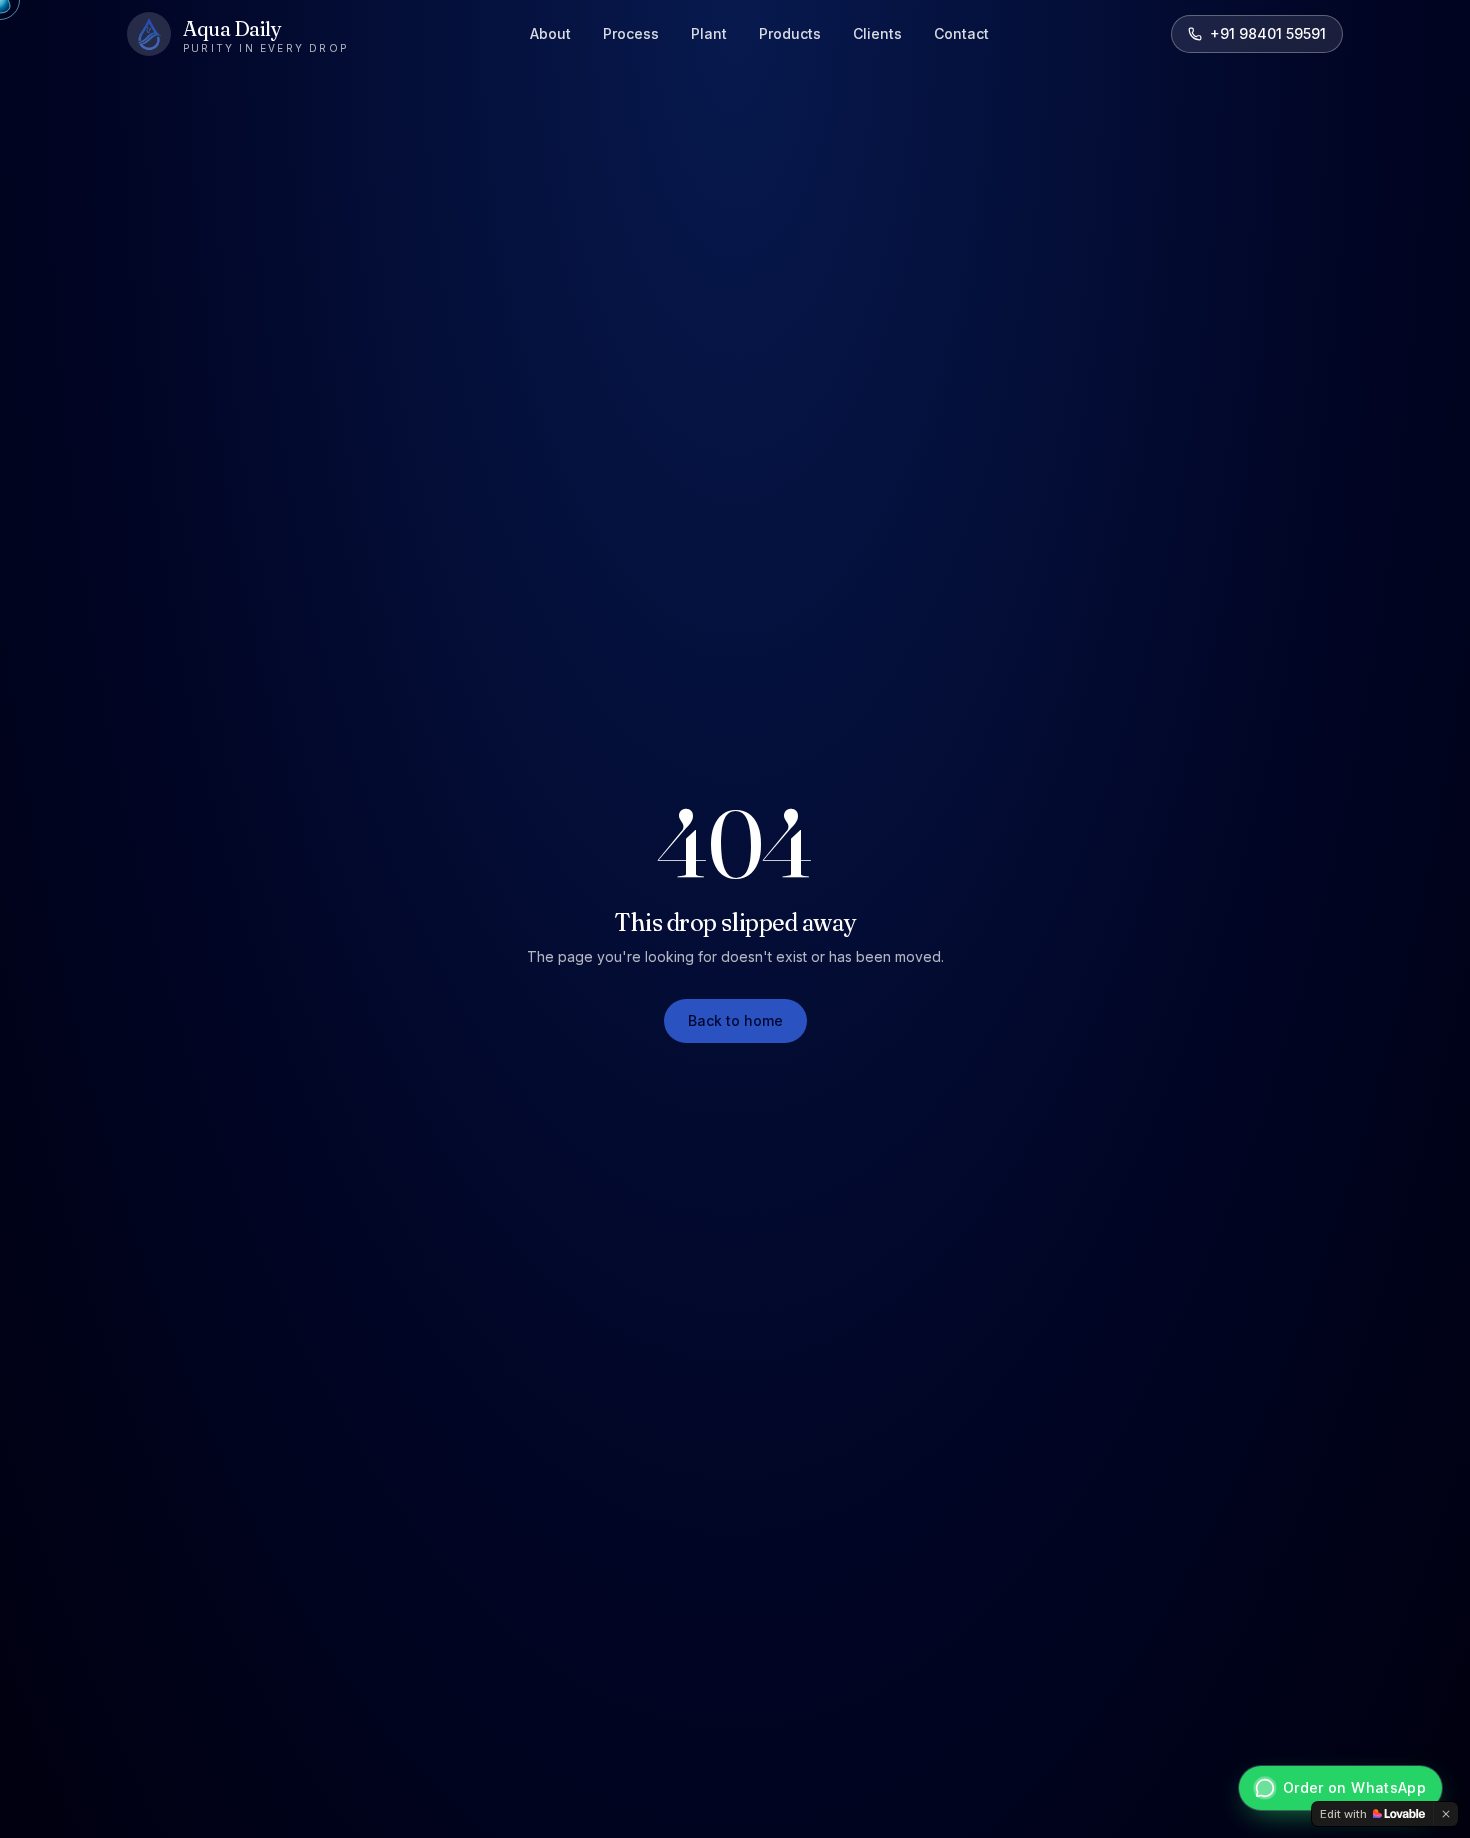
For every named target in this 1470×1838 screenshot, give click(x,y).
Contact (961, 33)
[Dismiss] (1446, 1814)
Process (631, 33)
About (550, 33)
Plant (709, 33)
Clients (877, 33)
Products (790, 33)
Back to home (735, 1020)
